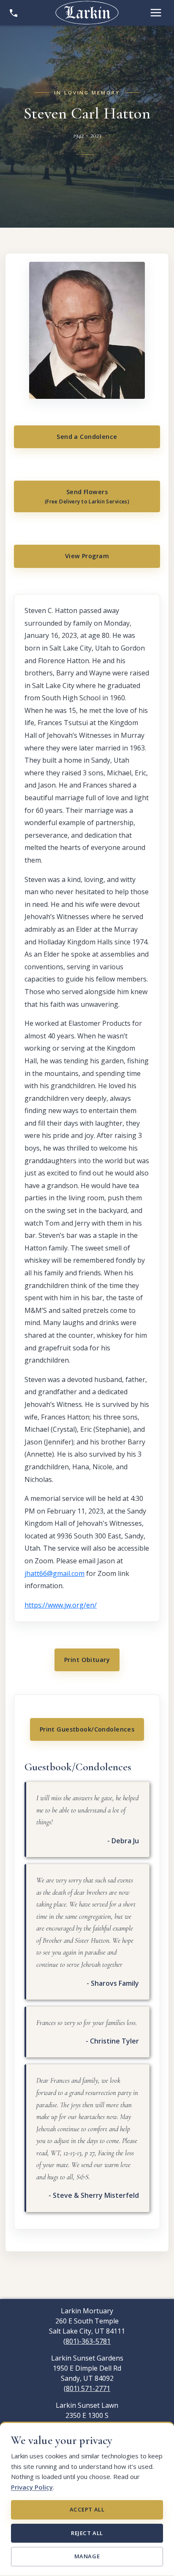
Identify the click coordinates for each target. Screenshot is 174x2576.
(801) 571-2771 (87, 2388)
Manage (87, 2556)
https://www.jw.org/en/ (61, 1605)
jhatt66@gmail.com (54, 1573)
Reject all (87, 2533)
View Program (87, 556)
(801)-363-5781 (87, 2341)
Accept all (87, 2509)
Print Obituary (87, 1660)
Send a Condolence (87, 437)
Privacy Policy (32, 2487)
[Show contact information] (14, 13)
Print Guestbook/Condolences (87, 1729)
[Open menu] (156, 13)
